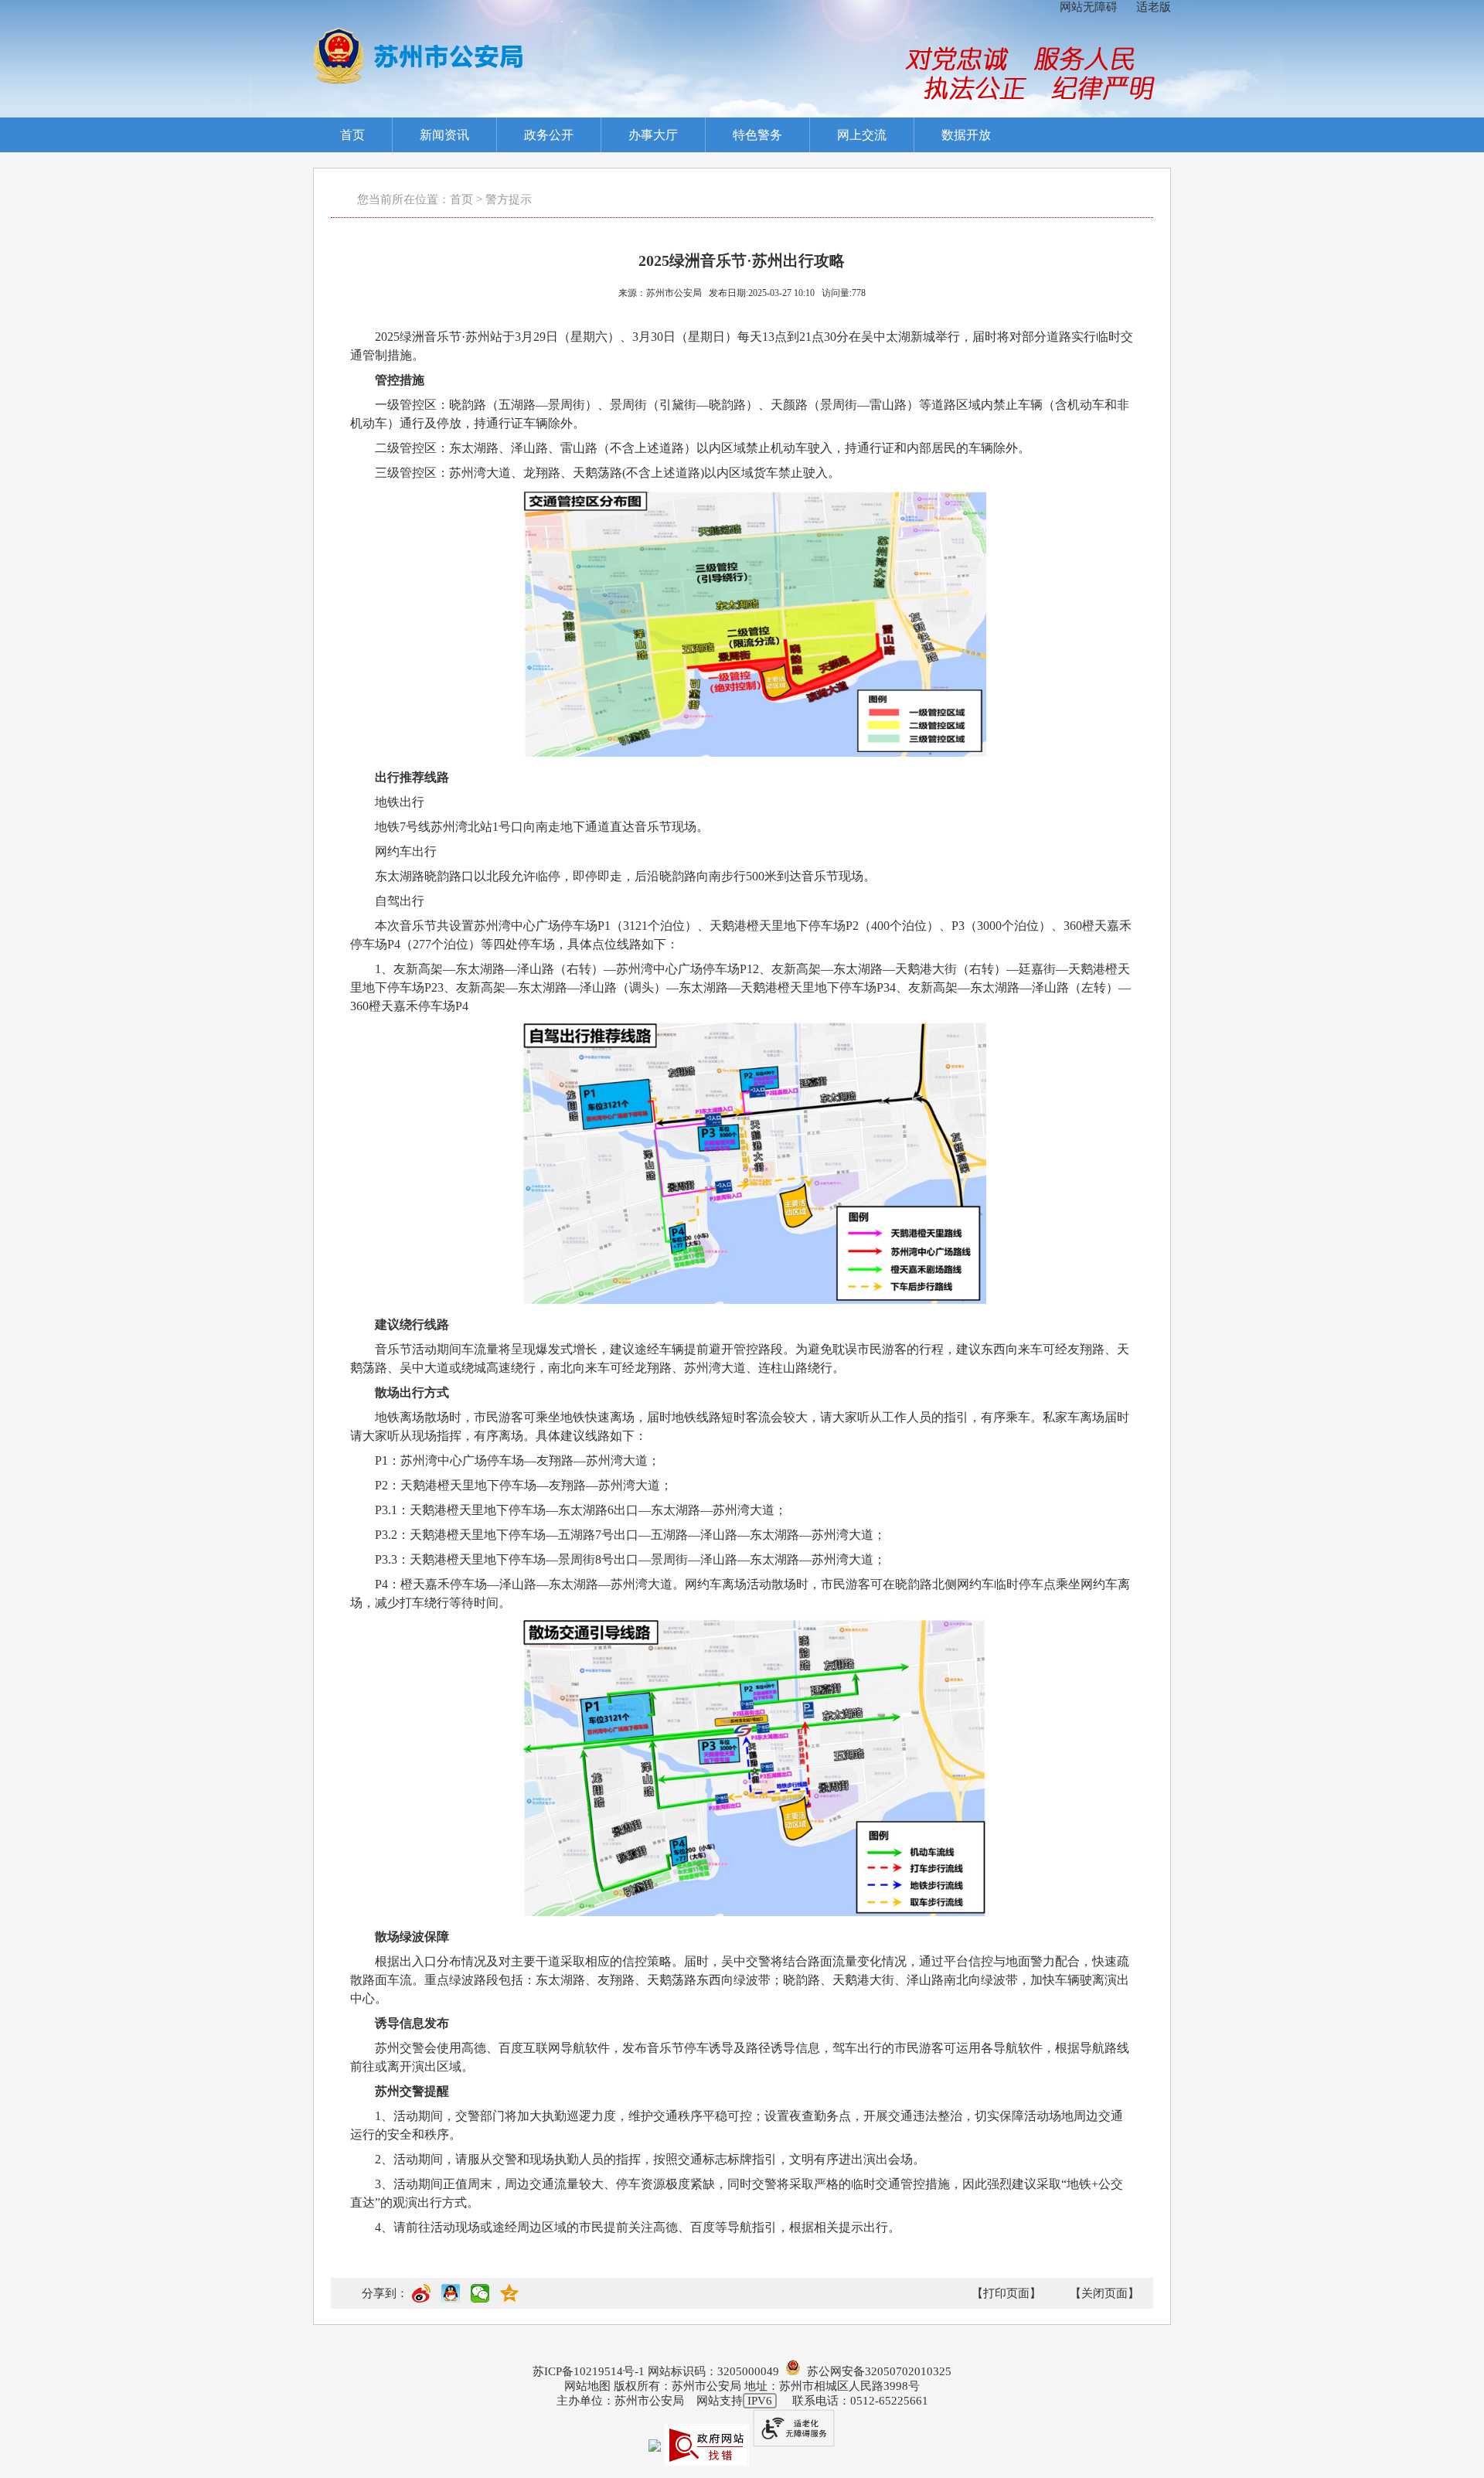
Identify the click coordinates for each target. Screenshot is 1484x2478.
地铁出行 (400, 802)
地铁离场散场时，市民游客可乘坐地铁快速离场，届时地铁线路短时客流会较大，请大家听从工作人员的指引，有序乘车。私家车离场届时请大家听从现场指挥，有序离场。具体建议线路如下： (740, 1426)
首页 (352, 135)
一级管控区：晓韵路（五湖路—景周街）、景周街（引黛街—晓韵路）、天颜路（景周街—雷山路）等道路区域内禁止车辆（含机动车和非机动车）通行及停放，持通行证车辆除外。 (740, 414)
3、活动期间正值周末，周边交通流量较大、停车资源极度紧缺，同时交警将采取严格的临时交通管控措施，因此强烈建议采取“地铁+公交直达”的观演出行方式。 (737, 2193)
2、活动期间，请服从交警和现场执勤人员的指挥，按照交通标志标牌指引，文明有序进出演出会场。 (650, 2159)
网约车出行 (406, 851)
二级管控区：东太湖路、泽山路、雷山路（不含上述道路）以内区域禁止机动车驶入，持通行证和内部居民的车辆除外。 (703, 448)
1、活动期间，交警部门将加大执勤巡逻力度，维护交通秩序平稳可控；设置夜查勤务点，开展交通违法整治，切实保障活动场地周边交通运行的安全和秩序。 (737, 2125)
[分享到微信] (480, 2299)
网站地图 (587, 2386)
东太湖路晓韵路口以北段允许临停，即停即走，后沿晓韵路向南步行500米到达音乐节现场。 (625, 876)
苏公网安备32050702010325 (876, 2371)
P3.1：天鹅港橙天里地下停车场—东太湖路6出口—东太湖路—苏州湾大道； (581, 1510)
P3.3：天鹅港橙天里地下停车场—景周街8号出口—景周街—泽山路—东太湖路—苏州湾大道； (630, 1559)
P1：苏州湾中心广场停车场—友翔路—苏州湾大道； (517, 1460)
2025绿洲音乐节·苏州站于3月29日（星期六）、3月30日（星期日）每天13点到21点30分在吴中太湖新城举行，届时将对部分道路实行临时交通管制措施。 (742, 346)
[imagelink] (418, 56)
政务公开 (549, 135)
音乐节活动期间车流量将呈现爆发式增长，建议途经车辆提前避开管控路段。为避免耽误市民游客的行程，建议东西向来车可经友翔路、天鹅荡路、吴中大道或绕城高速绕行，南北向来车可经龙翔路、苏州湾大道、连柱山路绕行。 (740, 1358)
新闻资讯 (444, 135)
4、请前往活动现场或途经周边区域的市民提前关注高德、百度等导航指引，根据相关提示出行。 (638, 2227)
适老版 (1154, 7)
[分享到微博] (421, 2299)
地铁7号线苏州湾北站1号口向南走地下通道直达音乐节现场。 (542, 827)
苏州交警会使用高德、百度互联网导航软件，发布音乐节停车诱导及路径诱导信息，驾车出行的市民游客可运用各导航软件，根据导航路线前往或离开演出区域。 (740, 2057)
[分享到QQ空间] (509, 2299)
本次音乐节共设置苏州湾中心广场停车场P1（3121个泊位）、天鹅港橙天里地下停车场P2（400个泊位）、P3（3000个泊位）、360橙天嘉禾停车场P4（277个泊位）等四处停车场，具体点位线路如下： (741, 935)
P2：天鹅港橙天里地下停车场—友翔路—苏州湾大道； (524, 1485)
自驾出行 (400, 901)
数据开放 (966, 135)
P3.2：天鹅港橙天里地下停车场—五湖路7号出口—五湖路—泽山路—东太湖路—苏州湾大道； (630, 1535)
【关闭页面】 (1104, 2293)
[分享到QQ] (451, 2299)
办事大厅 (653, 135)
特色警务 (757, 135)
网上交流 (862, 135)
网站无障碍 (1089, 7)
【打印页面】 (1006, 2293)
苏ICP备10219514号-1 (589, 2371)
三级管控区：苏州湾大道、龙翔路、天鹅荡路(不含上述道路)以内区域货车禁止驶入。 (608, 473)
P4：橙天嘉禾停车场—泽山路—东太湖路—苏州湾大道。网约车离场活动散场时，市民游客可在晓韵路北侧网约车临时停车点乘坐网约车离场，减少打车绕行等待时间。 (740, 1593)
